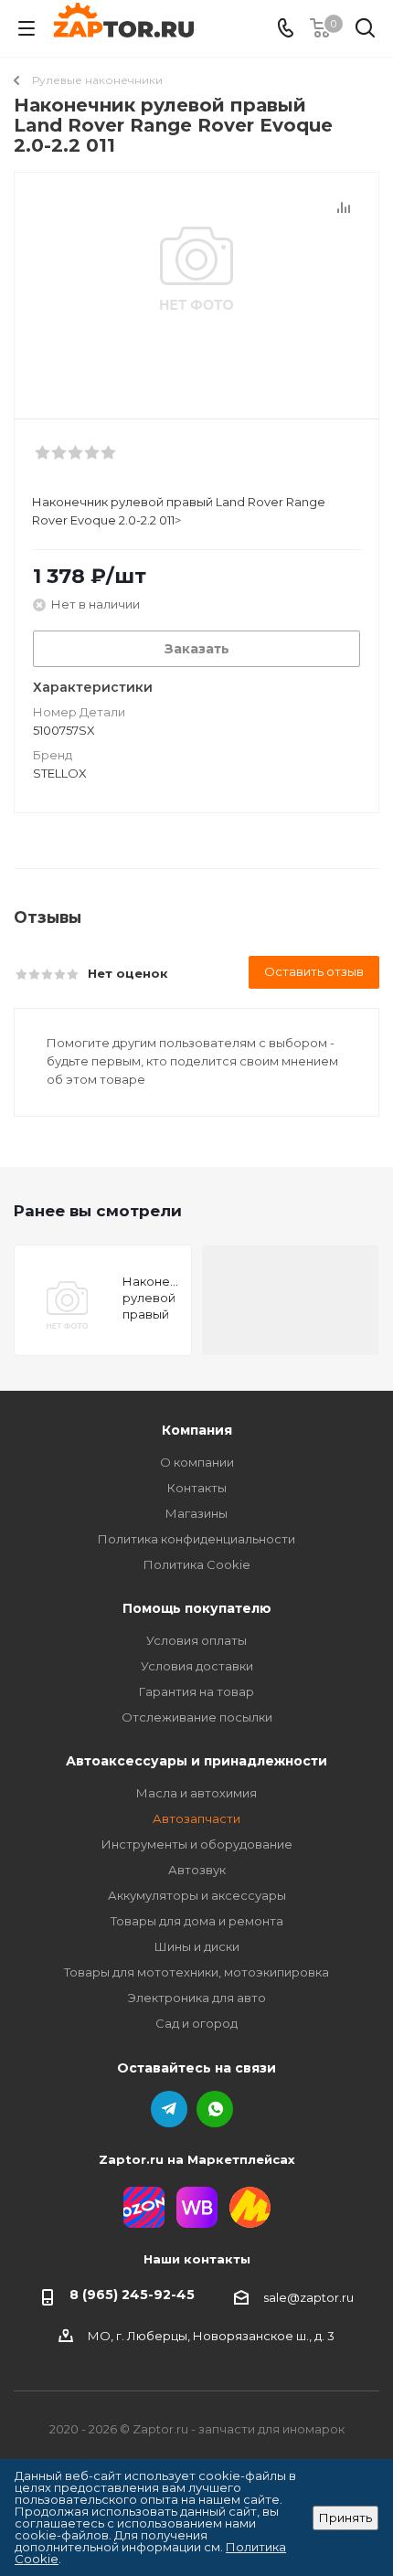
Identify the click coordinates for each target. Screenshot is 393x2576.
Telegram (169, 2109)
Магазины (196, 1513)
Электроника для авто (197, 1998)
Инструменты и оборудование (197, 1844)
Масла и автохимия (196, 1793)
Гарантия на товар (196, 1691)
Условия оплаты (196, 1640)
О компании (197, 1462)
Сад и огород (196, 2023)
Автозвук (197, 1870)
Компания (197, 1430)
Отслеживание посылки (197, 1717)
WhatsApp (215, 2109)
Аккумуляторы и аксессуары (197, 1895)
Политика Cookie (197, 1564)
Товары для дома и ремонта (197, 1921)
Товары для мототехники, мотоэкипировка (196, 1972)
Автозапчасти (196, 1818)
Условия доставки (197, 1666)
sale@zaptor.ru (308, 2297)
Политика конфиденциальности (196, 1539)
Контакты (197, 1488)
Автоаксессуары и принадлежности (196, 1761)
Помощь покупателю (197, 1608)
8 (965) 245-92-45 (132, 2295)
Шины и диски (197, 1946)
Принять (345, 2518)
